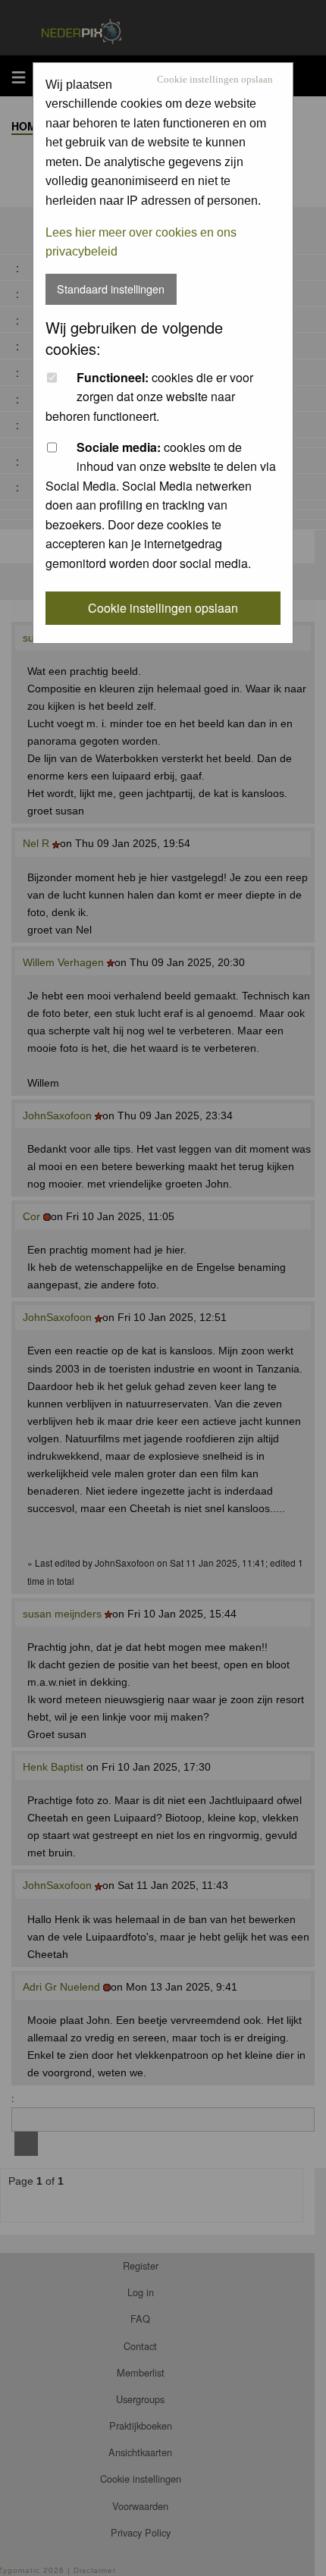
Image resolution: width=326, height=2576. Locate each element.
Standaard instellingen (111, 289)
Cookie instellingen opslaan (215, 80)
